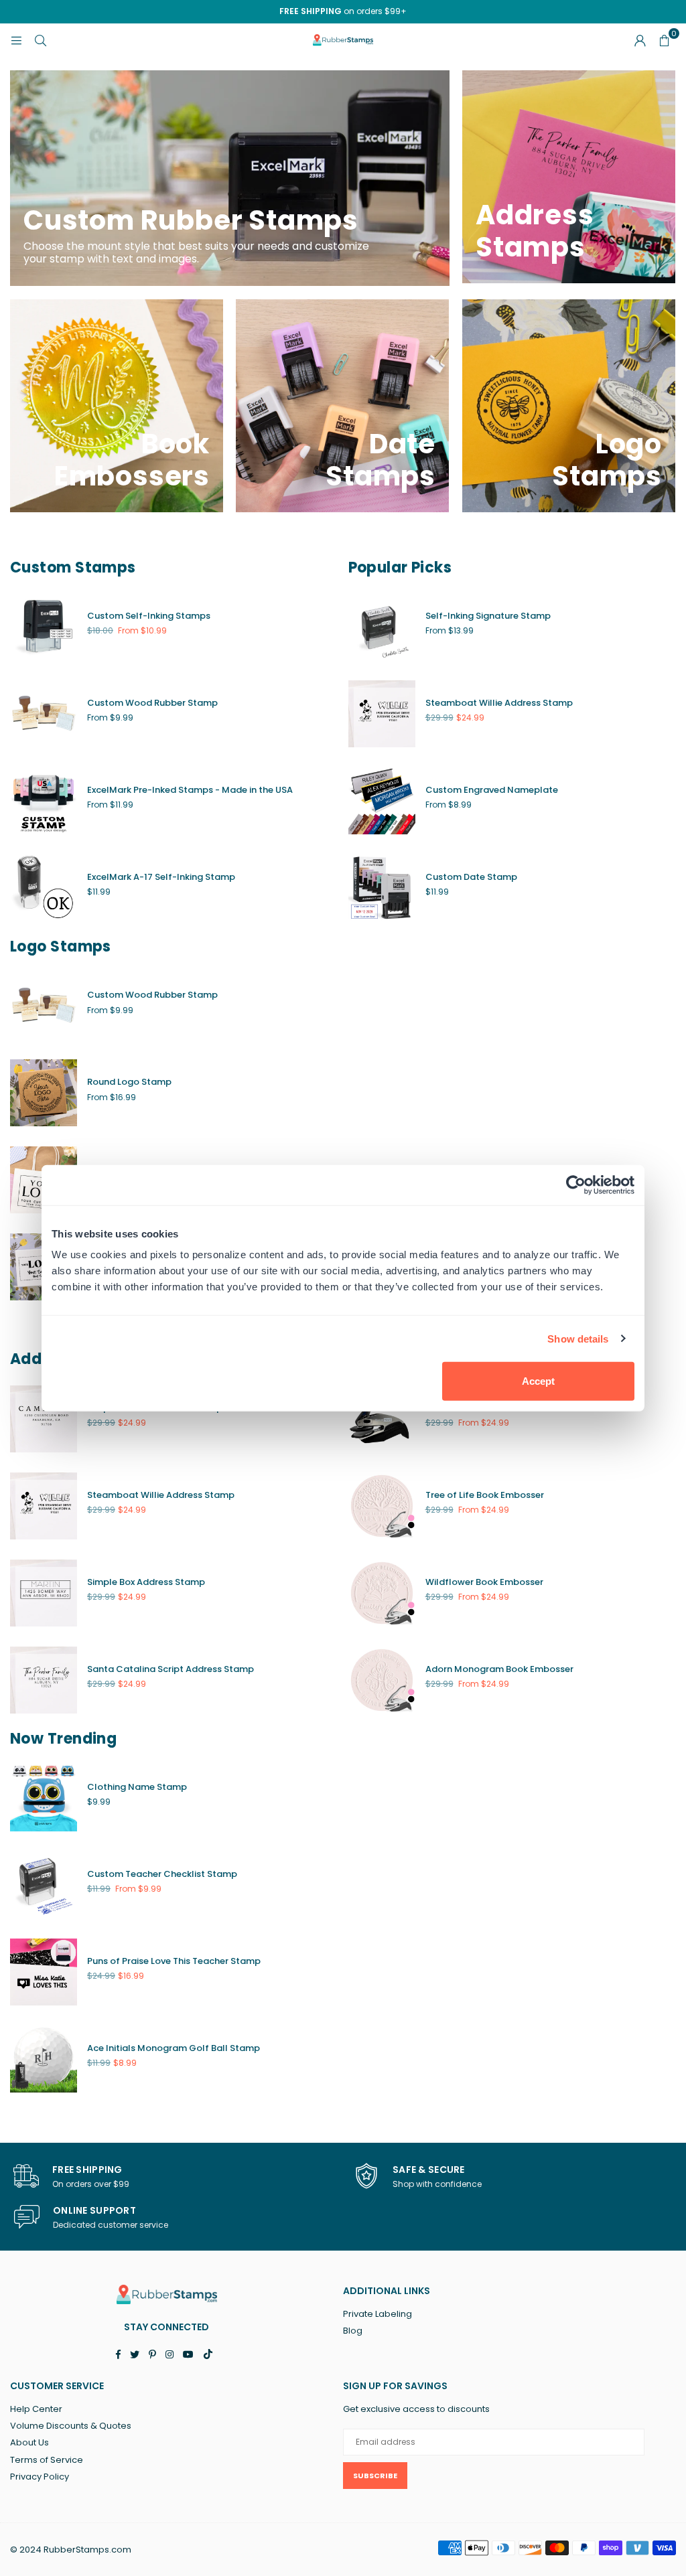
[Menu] (16, 40)
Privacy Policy (40, 2477)
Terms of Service (47, 2460)
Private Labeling (378, 2314)
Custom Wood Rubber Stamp (152, 703)
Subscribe (375, 2476)
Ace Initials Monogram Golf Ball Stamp (174, 2048)
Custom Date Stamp (471, 877)
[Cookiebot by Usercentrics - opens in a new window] (576, 1185)
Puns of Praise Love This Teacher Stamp (174, 1961)
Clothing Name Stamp (137, 1787)
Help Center (36, 2409)
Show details (578, 1338)
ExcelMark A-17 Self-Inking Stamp (161, 877)
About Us (29, 2442)
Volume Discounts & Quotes (71, 2426)
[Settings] (640, 40)
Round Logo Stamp (129, 1082)
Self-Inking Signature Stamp (488, 616)
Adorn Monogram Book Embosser (499, 1669)
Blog (353, 2331)
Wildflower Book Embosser (484, 1582)
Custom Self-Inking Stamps (149, 616)
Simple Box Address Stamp (146, 1582)
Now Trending (63, 1739)
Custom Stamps (73, 567)
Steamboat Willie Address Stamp (499, 703)
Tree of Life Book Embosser (485, 1495)
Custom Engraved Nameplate (492, 790)
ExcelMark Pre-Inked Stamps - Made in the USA (190, 790)
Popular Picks (400, 567)
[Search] (40, 40)
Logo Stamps (61, 946)
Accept (538, 1381)
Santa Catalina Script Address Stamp (170, 1669)
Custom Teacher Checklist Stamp (162, 1874)
